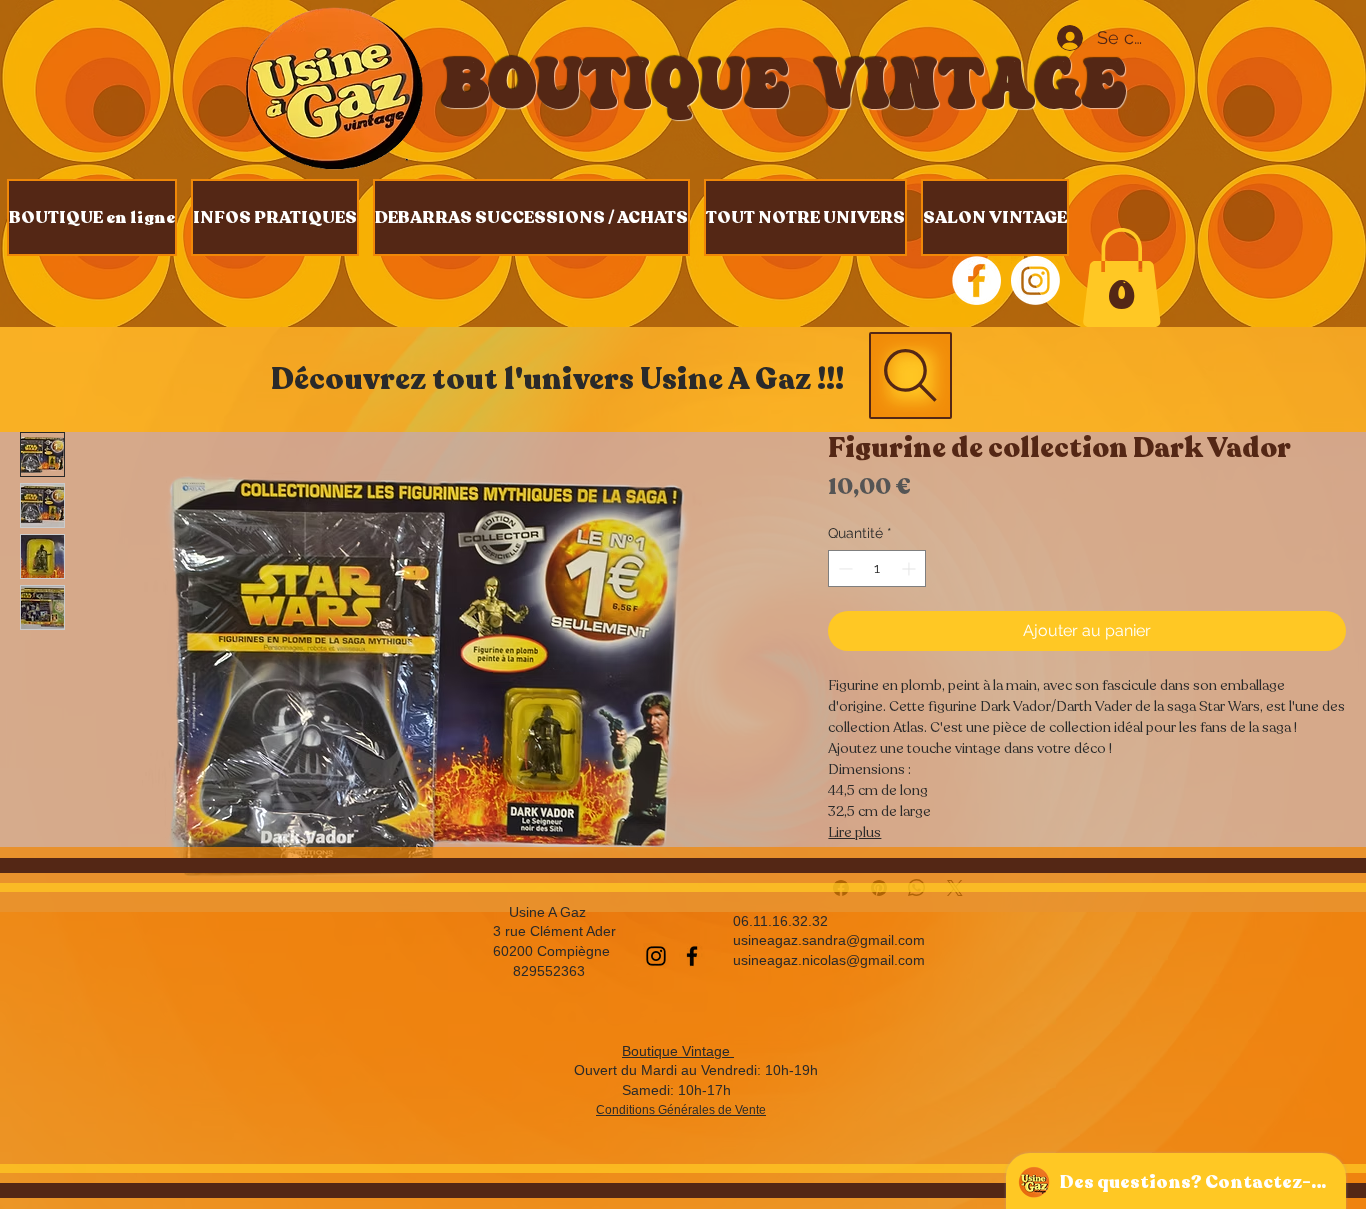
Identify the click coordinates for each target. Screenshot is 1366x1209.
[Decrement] (843, 568)
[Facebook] (692, 956)
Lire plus (854, 832)
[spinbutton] (877, 568)
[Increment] (910, 568)
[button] (1121, 277)
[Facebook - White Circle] (976, 280)
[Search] (910, 375)
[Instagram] (1035, 280)
